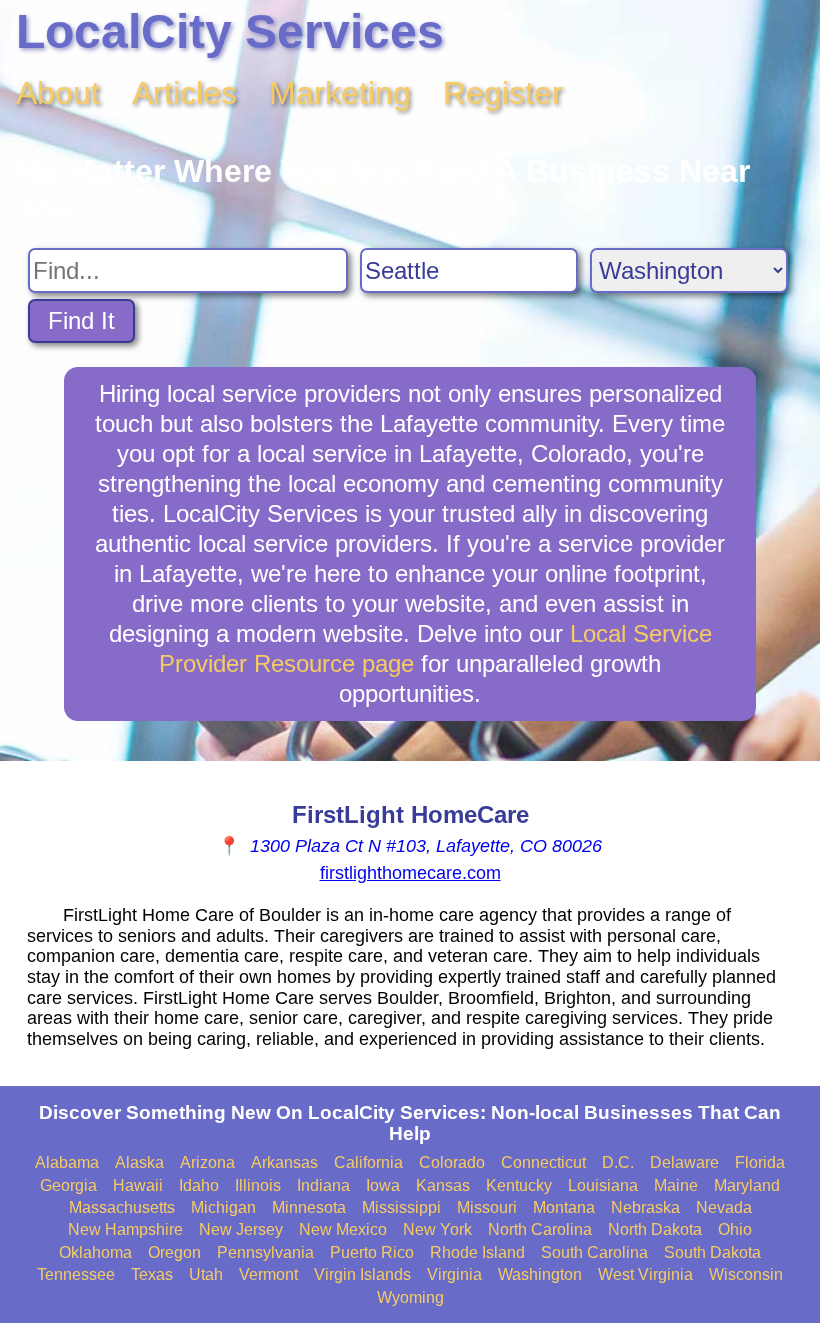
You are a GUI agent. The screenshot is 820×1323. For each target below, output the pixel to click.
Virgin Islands (362, 1274)
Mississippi (401, 1207)
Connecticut (543, 1162)
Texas (152, 1274)
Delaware (684, 1162)
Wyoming (410, 1297)
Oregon (174, 1252)
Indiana (323, 1185)
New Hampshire (125, 1229)
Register (503, 93)
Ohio (735, 1229)
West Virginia (645, 1274)
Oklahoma (95, 1252)
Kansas (443, 1185)
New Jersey (241, 1229)
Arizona (207, 1162)
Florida (760, 1162)
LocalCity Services (230, 31)
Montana (564, 1207)
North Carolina (540, 1229)
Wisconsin (746, 1274)
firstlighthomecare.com (410, 873)
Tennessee (76, 1274)
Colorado (452, 1162)
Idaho (199, 1185)
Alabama (67, 1162)
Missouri (487, 1207)
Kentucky (519, 1185)
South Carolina (594, 1252)
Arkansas (284, 1162)
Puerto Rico (372, 1252)
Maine (676, 1185)
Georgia (68, 1185)
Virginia (454, 1274)
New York (437, 1229)
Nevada (724, 1207)
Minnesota (309, 1207)
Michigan (223, 1207)
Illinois (258, 1185)
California (368, 1162)
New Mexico (343, 1229)
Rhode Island (477, 1252)
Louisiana (603, 1185)
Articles (184, 93)
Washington (540, 1274)
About (58, 93)
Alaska (139, 1162)
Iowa (383, 1185)
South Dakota (712, 1252)
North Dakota (655, 1229)
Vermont (268, 1274)
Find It (81, 320)
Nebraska (645, 1207)
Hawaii (138, 1185)
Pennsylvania (265, 1252)
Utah (206, 1274)
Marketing (340, 93)
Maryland (747, 1185)
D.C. (618, 1162)
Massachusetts (122, 1207)
